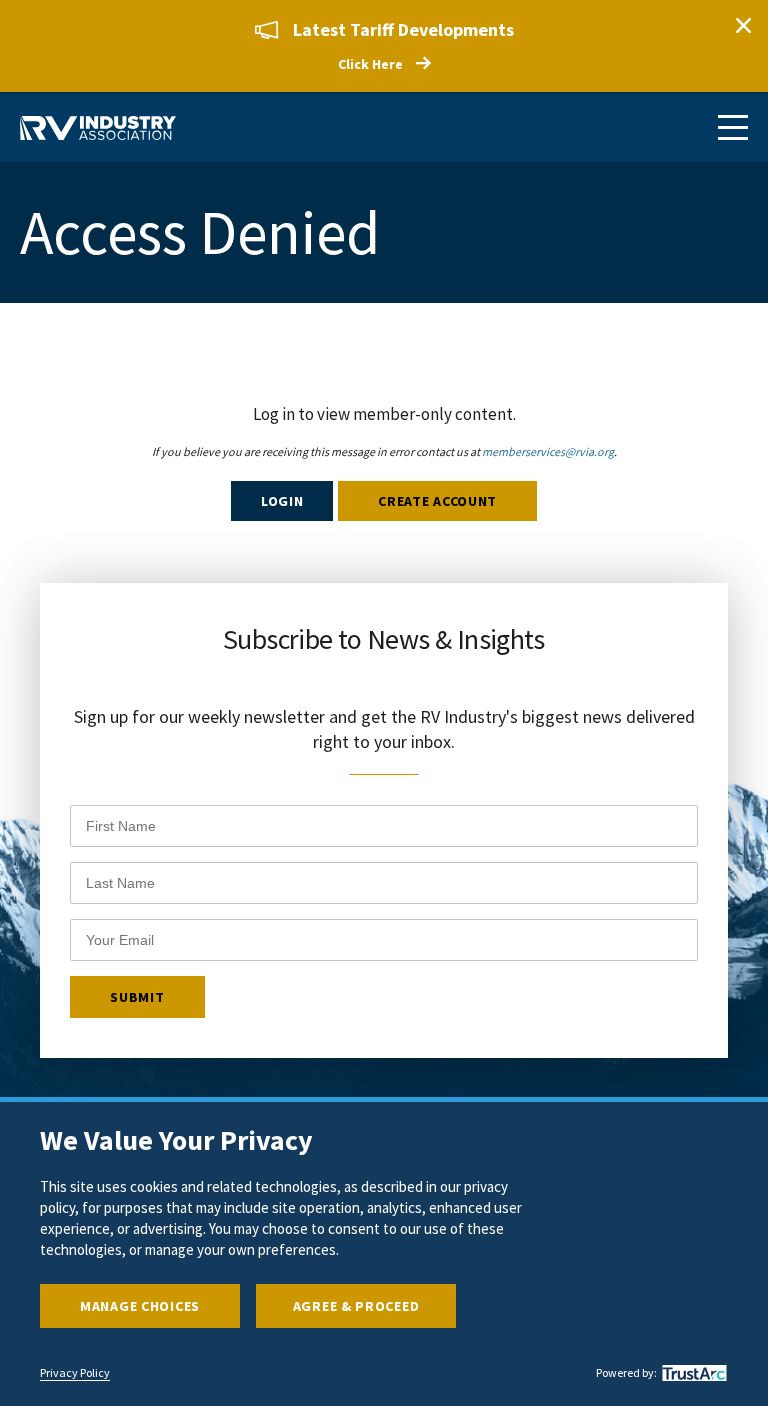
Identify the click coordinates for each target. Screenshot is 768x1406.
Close (743, 25)
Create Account (437, 501)
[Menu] (733, 127)
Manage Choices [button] (140, 1306)
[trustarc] (692, 1373)
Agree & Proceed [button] (356, 1306)
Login (282, 501)
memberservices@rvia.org (548, 451)
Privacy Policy (75, 1373)
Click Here (370, 64)
